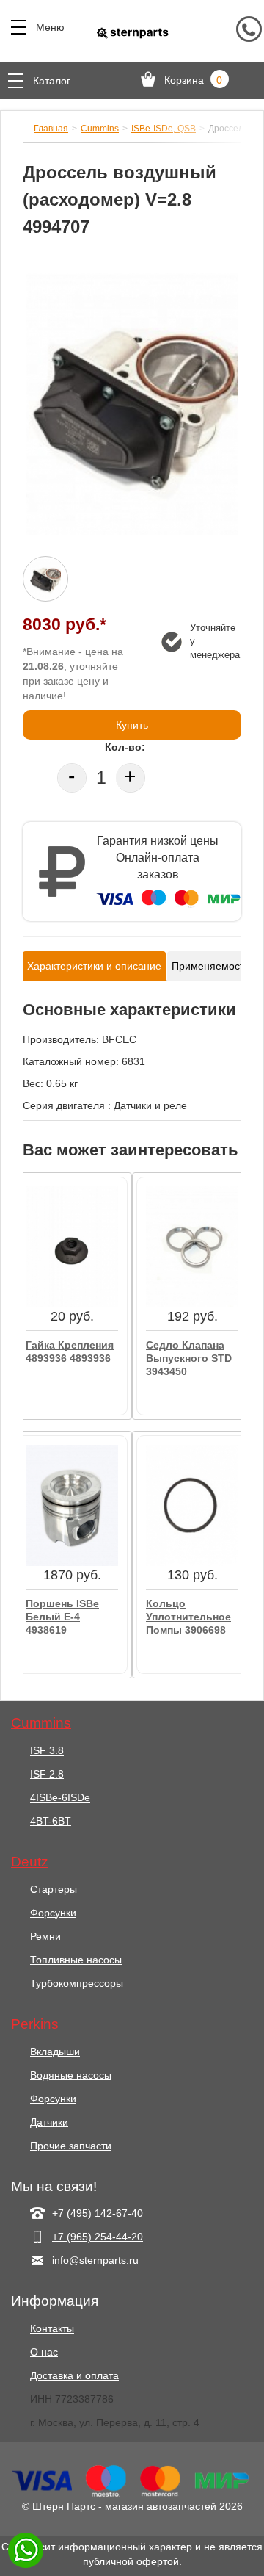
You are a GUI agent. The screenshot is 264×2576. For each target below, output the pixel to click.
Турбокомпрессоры (77, 1983)
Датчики (49, 2122)
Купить (132, 725)
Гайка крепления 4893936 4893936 (70, 1352)
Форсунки (53, 1913)
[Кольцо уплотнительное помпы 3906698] (192, 1504)
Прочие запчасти (71, 2146)
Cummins (100, 129)
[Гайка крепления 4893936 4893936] (72, 1246)
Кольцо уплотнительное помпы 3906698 (188, 1616)
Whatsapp (26, 2550)
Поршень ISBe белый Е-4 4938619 (62, 1616)
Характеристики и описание (94, 966)
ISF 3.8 (47, 1750)
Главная (51, 129)
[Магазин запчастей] (132, 32)
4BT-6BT (51, 1821)
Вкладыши (55, 2052)
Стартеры (54, 1889)
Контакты (52, 2328)
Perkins (35, 2024)
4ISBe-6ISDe (60, 1797)
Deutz (30, 1862)
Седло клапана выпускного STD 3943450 (189, 1357)
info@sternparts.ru (95, 2260)
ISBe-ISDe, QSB (164, 129)
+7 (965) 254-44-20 (98, 2237)
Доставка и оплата (74, 2375)
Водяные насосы (71, 2075)
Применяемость (210, 966)
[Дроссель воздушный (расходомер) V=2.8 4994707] (132, 404)
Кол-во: (125, 747)
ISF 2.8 (47, 1774)
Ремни (45, 1936)
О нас (44, 2352)
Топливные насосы (76, 1960)
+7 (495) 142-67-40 (98, 2213)
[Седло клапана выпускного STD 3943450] (192, 1246)
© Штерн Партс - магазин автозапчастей (119, 2506)
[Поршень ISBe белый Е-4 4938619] (72, 1504)
